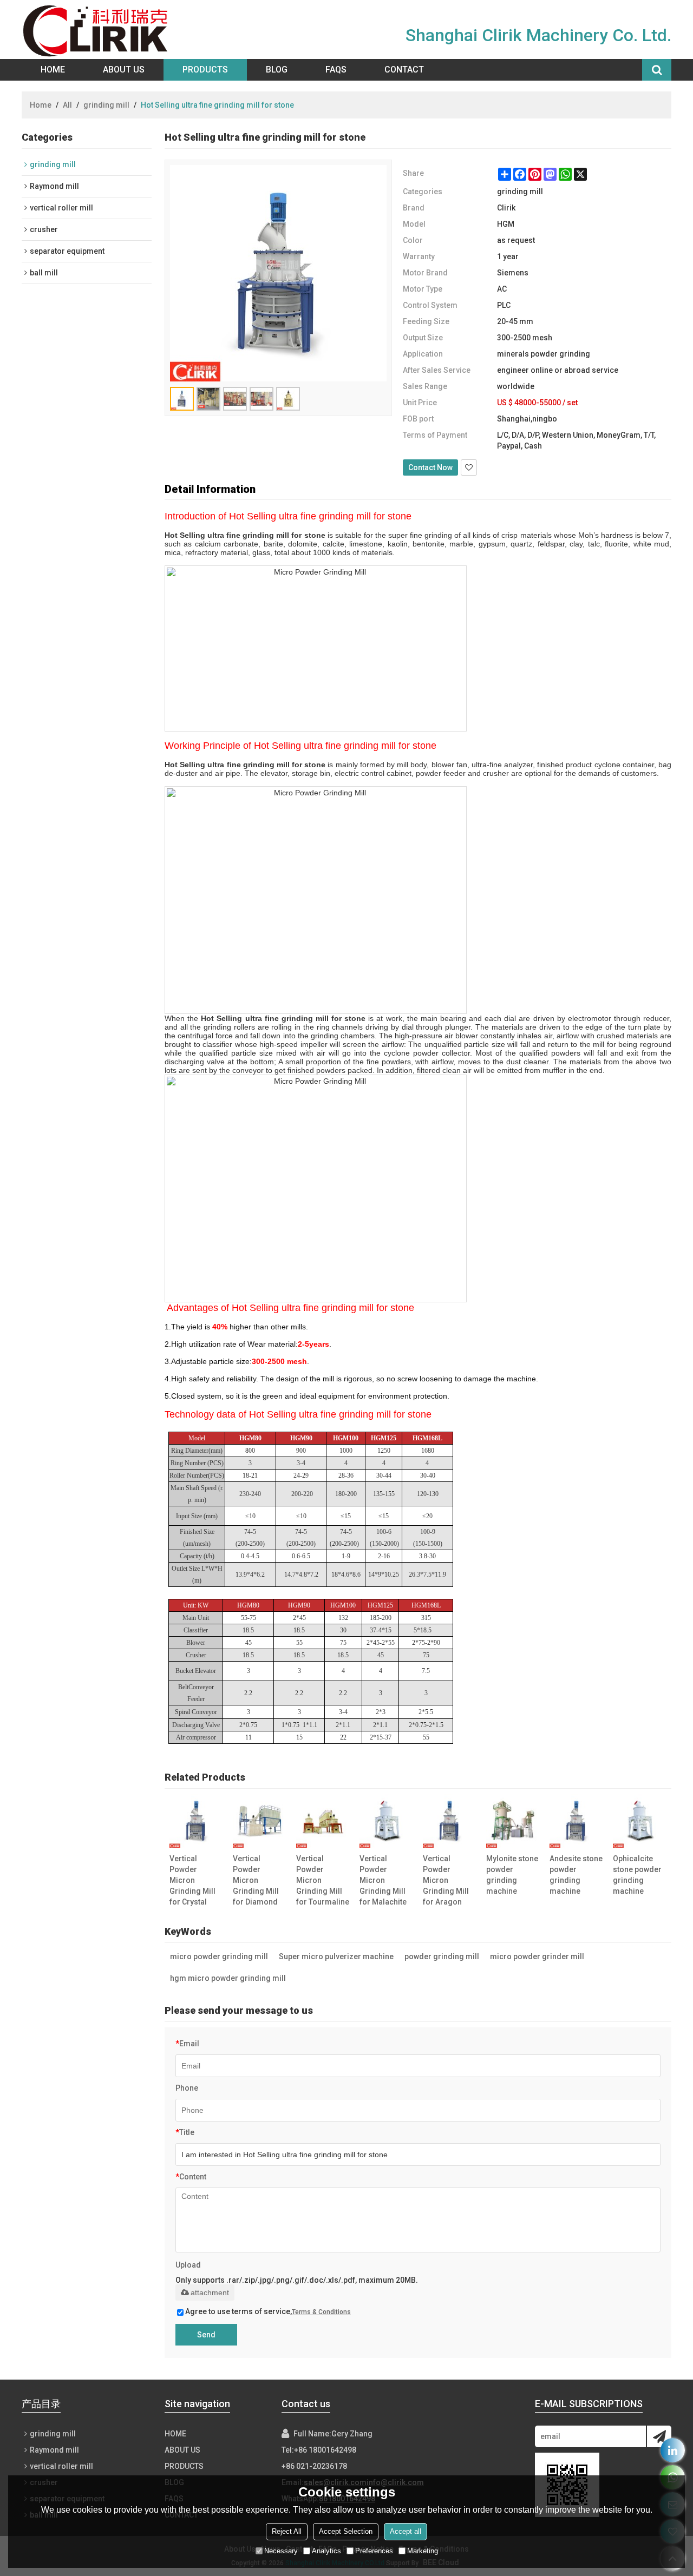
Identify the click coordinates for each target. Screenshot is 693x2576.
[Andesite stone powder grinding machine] (576, 1821)
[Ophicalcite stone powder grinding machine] (639, 1821)
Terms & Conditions (321, 2312)
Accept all (406, 2531)
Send (206, 2335)
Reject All (287, 2531)
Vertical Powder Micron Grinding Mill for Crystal (192, 1880)
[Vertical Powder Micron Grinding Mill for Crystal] (196, 1821)
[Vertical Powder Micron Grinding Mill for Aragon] (449, 1821)
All (67, 105)
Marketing (423, 2551)
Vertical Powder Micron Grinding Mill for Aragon (446, 1880)
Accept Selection (346, 2531)
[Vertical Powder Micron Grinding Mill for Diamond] (259, 1821)
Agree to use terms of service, (268, 2311)
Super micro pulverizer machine (336, 1956)
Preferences (374, 2551)
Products (205, 70)
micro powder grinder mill (537, 1956)
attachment (210, 2292)
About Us (124, 70)
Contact (404, 70)
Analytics (326, 2551)
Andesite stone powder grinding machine (576, 1875)
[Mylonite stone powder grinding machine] (513, 1821)
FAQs (336, 70)
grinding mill (106, 105)
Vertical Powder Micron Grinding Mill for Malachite (383, 1880)
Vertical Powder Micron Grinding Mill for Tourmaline (323, 1880)
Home (53, 70)
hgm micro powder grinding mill (228, 1978)
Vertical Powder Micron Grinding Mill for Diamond (256, 1880)
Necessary (281, 2551)
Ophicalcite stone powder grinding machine (637, 1875)
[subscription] (659, 2436)
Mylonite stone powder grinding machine (512, 1875)
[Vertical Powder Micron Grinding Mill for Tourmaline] (323, 1821)
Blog (277, 70)
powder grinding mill (442, 1956)
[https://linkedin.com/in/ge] (673, 2450)
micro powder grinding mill (219, 1956)
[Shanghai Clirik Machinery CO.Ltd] (98, 29)
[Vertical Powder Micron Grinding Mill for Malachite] (386, 1821)
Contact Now (430, 467)
